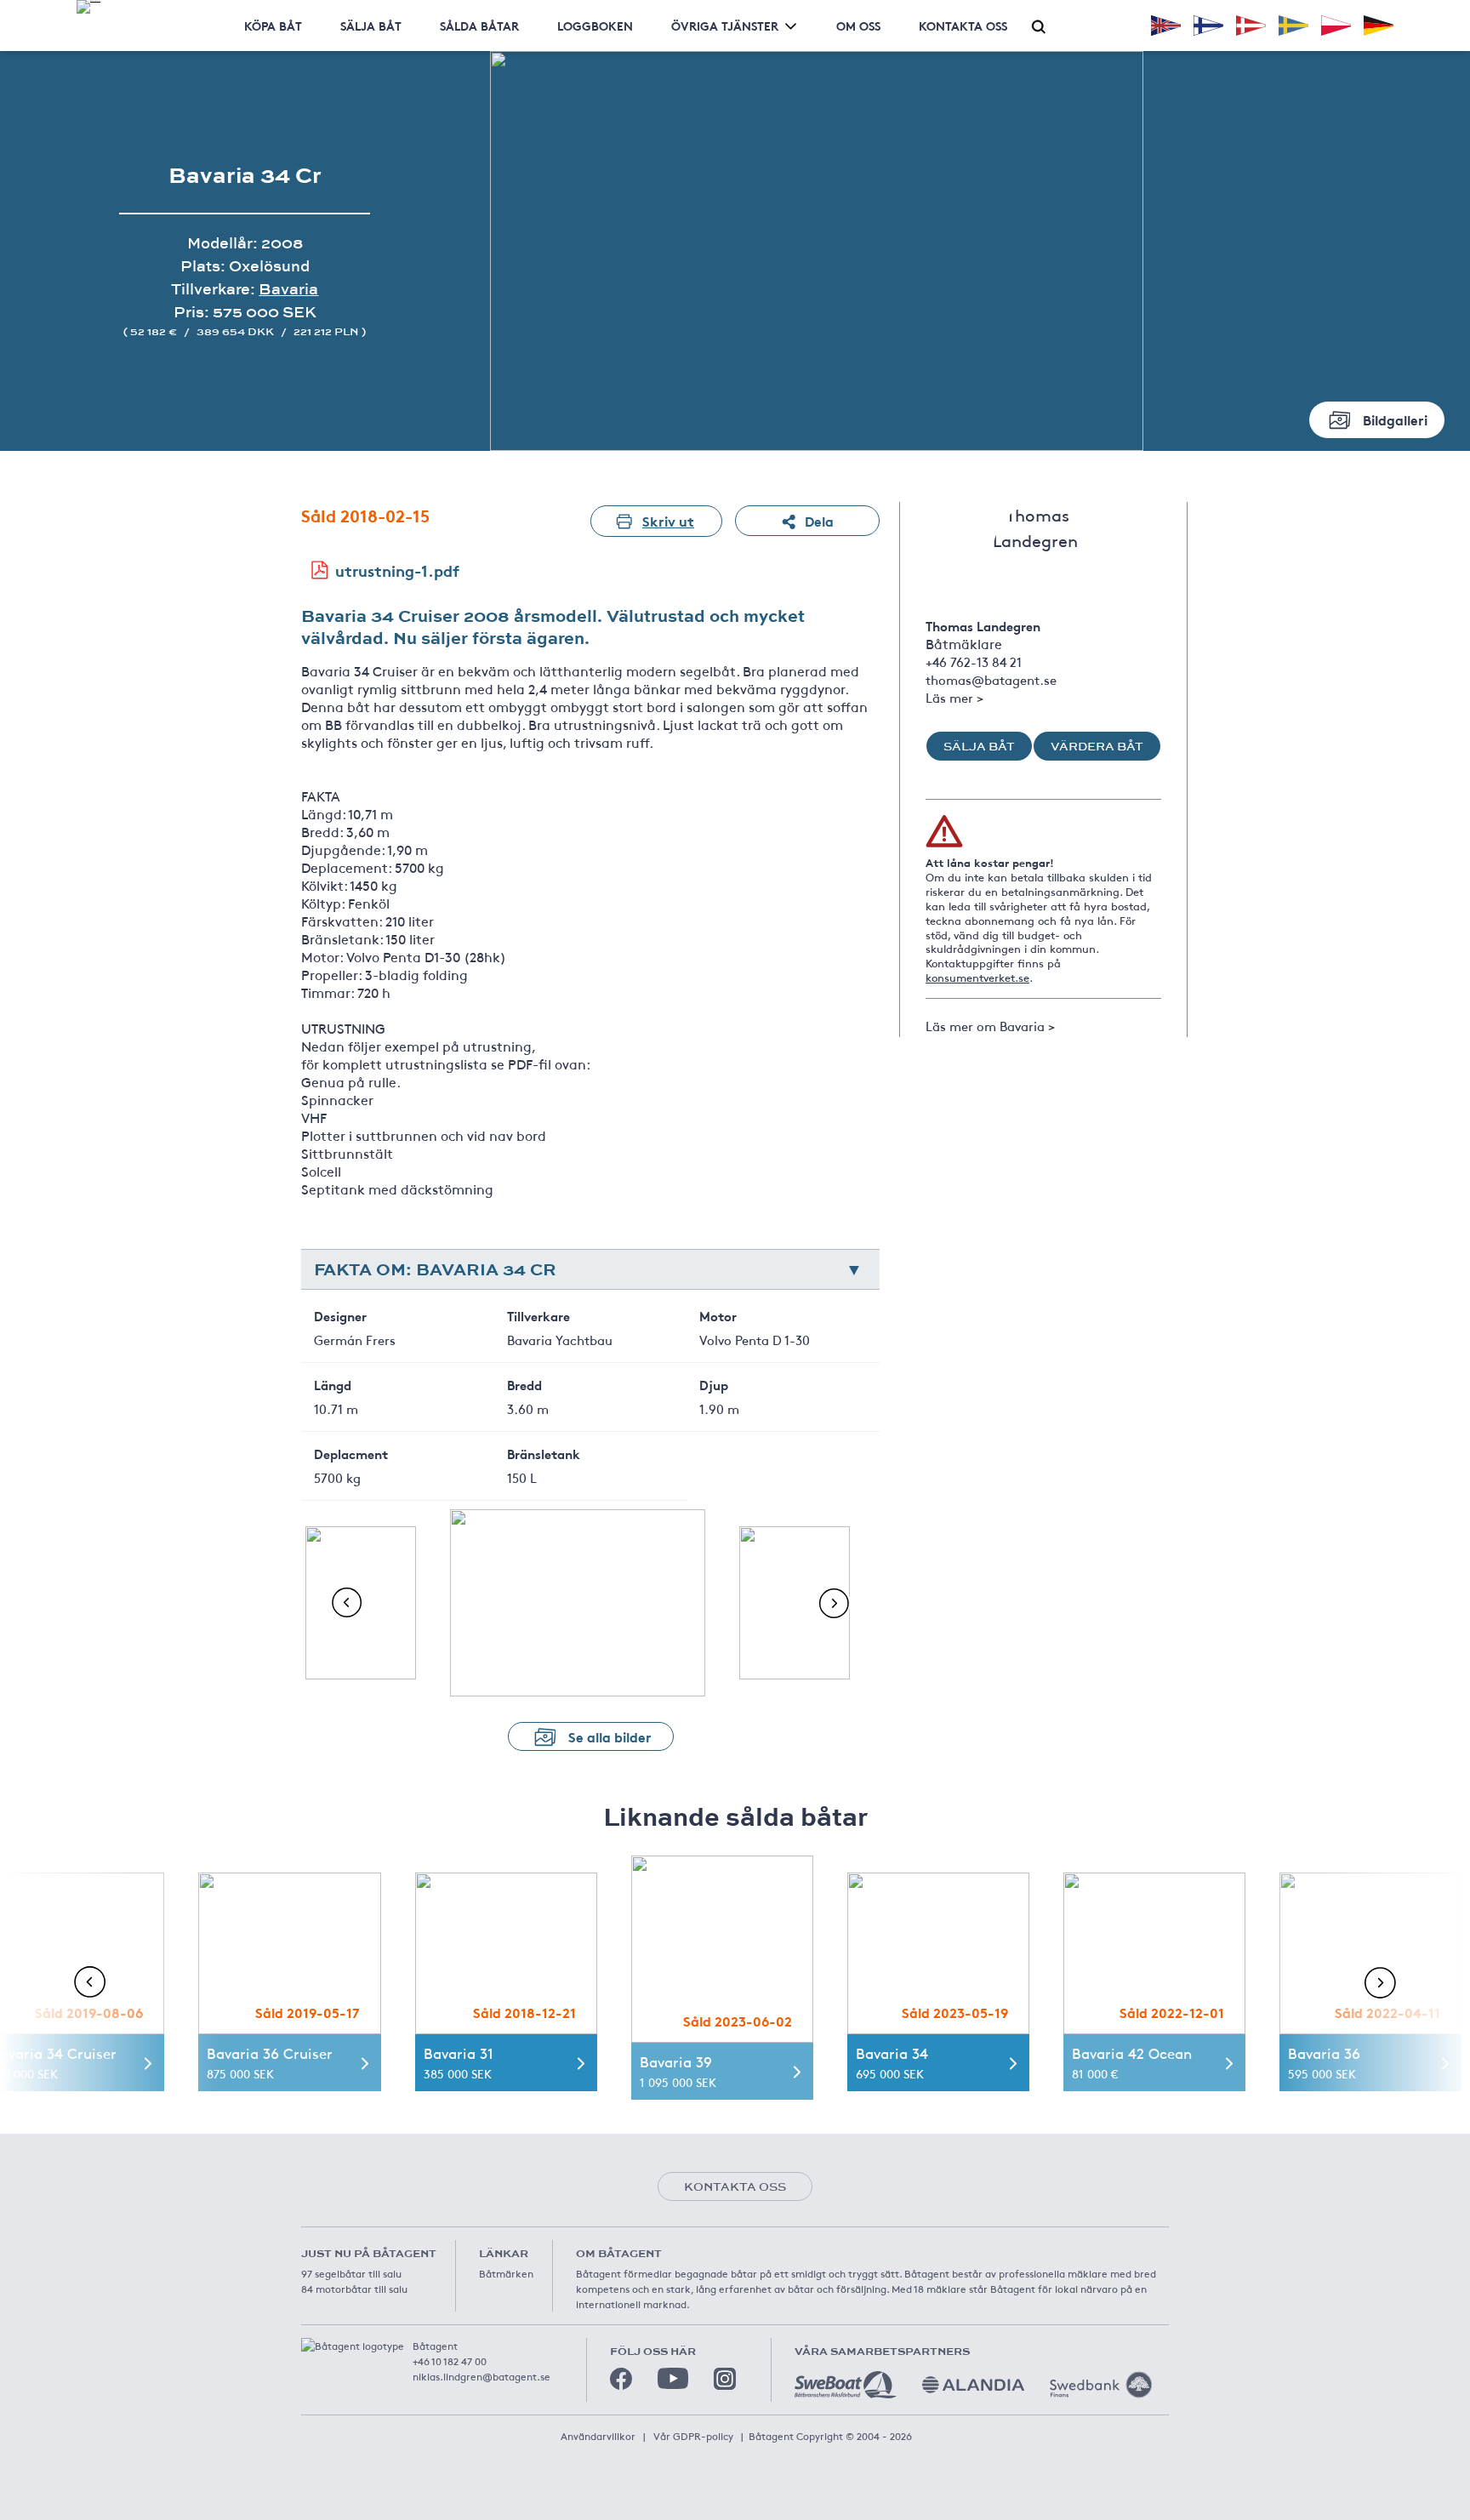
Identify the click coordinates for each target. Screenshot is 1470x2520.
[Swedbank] (1101, 2385)
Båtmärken (506, 2273)
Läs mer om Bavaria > (990, 1026)
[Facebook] (621, 2379)
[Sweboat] (846, 2385)
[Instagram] (725, 2379)
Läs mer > (954, 697)
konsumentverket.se (977, 978)
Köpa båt (273, 26)
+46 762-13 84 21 (974, 661)
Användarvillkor (598, 2436)
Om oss (858, 26)
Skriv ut (668, 520)
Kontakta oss (963, 26)
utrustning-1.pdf (397, 570)
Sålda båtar (479, 26)
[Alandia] (973, 2385)
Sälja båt (371, 26)
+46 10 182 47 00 (450, 2361)
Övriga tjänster (725, 26)
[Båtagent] (88, 7)
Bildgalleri (1395, 419)
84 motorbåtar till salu (354, 2289)
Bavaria (288, 289)
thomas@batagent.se (991, 679)
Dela (819, 520)
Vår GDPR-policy (693, 2436)
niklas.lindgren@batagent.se (481, 2376)
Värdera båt (1097, 746)
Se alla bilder (610, 1736)
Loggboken (595, 26)
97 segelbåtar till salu (351, 2273)
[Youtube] (673, 2378)
